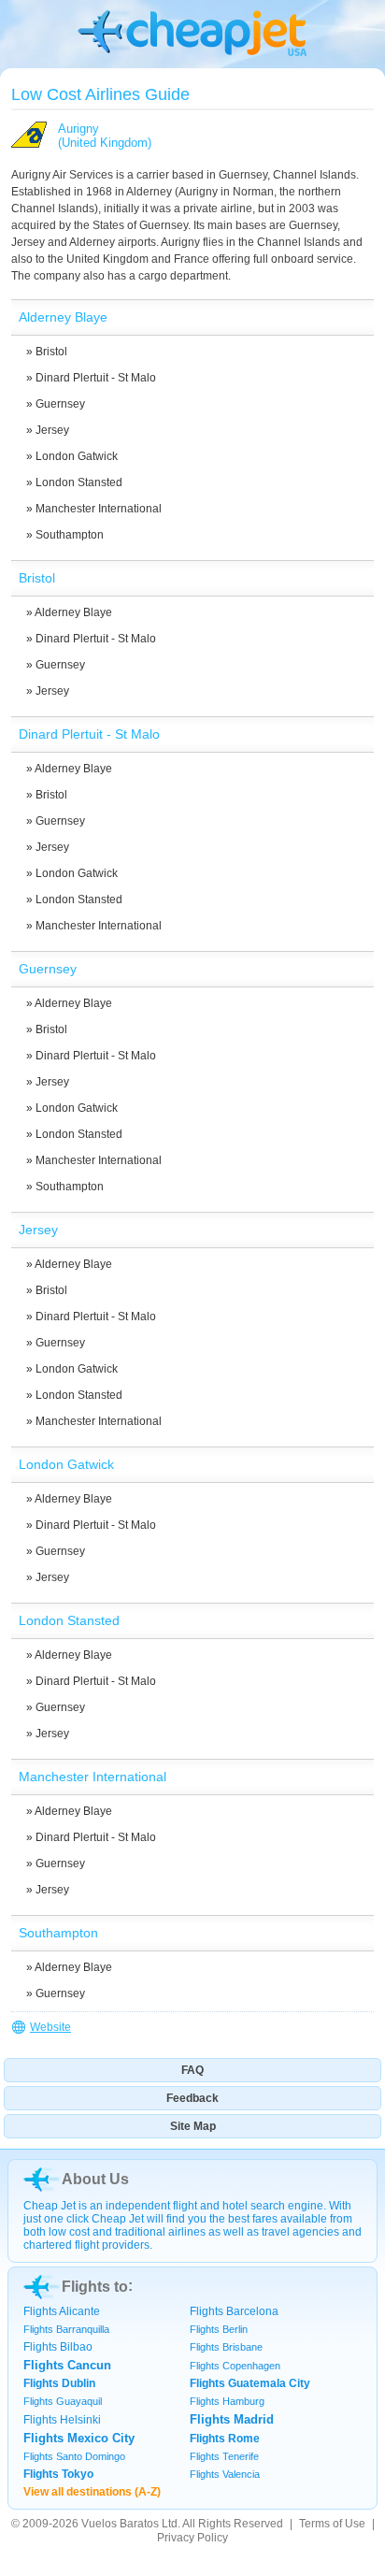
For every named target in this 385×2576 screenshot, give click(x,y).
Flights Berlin (219, 2329)
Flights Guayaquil (63, 2401)
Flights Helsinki (62, 2420)
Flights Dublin (59, 2383)
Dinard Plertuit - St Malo (96, 378)
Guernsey (60, 404)
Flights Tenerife (224, 2456)
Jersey (52, 430)
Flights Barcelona (234, 2311)
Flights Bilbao (58, 2347)
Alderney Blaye (73, 612)
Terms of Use (332, 2524)
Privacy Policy (192, 2538)
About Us (95, 2179)
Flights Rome (225, 2439)
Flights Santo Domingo (74, 2456)
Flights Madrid (232, 2419)
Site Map (193, 2126)
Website (50, 2027)
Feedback (192, 2098)
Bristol (51, 352)
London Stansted (79, 482)
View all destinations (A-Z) (92, 2492)
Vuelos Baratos (120, 2524)
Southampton (70, 535)
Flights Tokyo (58, 2474)
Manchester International (99, 509)
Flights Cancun (67, 2365)
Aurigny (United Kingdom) (105, 136)
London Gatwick (77, 456)
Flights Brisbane (226, 2347)
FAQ (192, 2070)
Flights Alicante (62, 2311)
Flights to (95, 2287)
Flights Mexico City (79, 2438)
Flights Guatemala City (250, 2383)
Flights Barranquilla (66, 2329)
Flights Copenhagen (235, 2366)
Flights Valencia (225, 2474)
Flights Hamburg (227, 2401)
